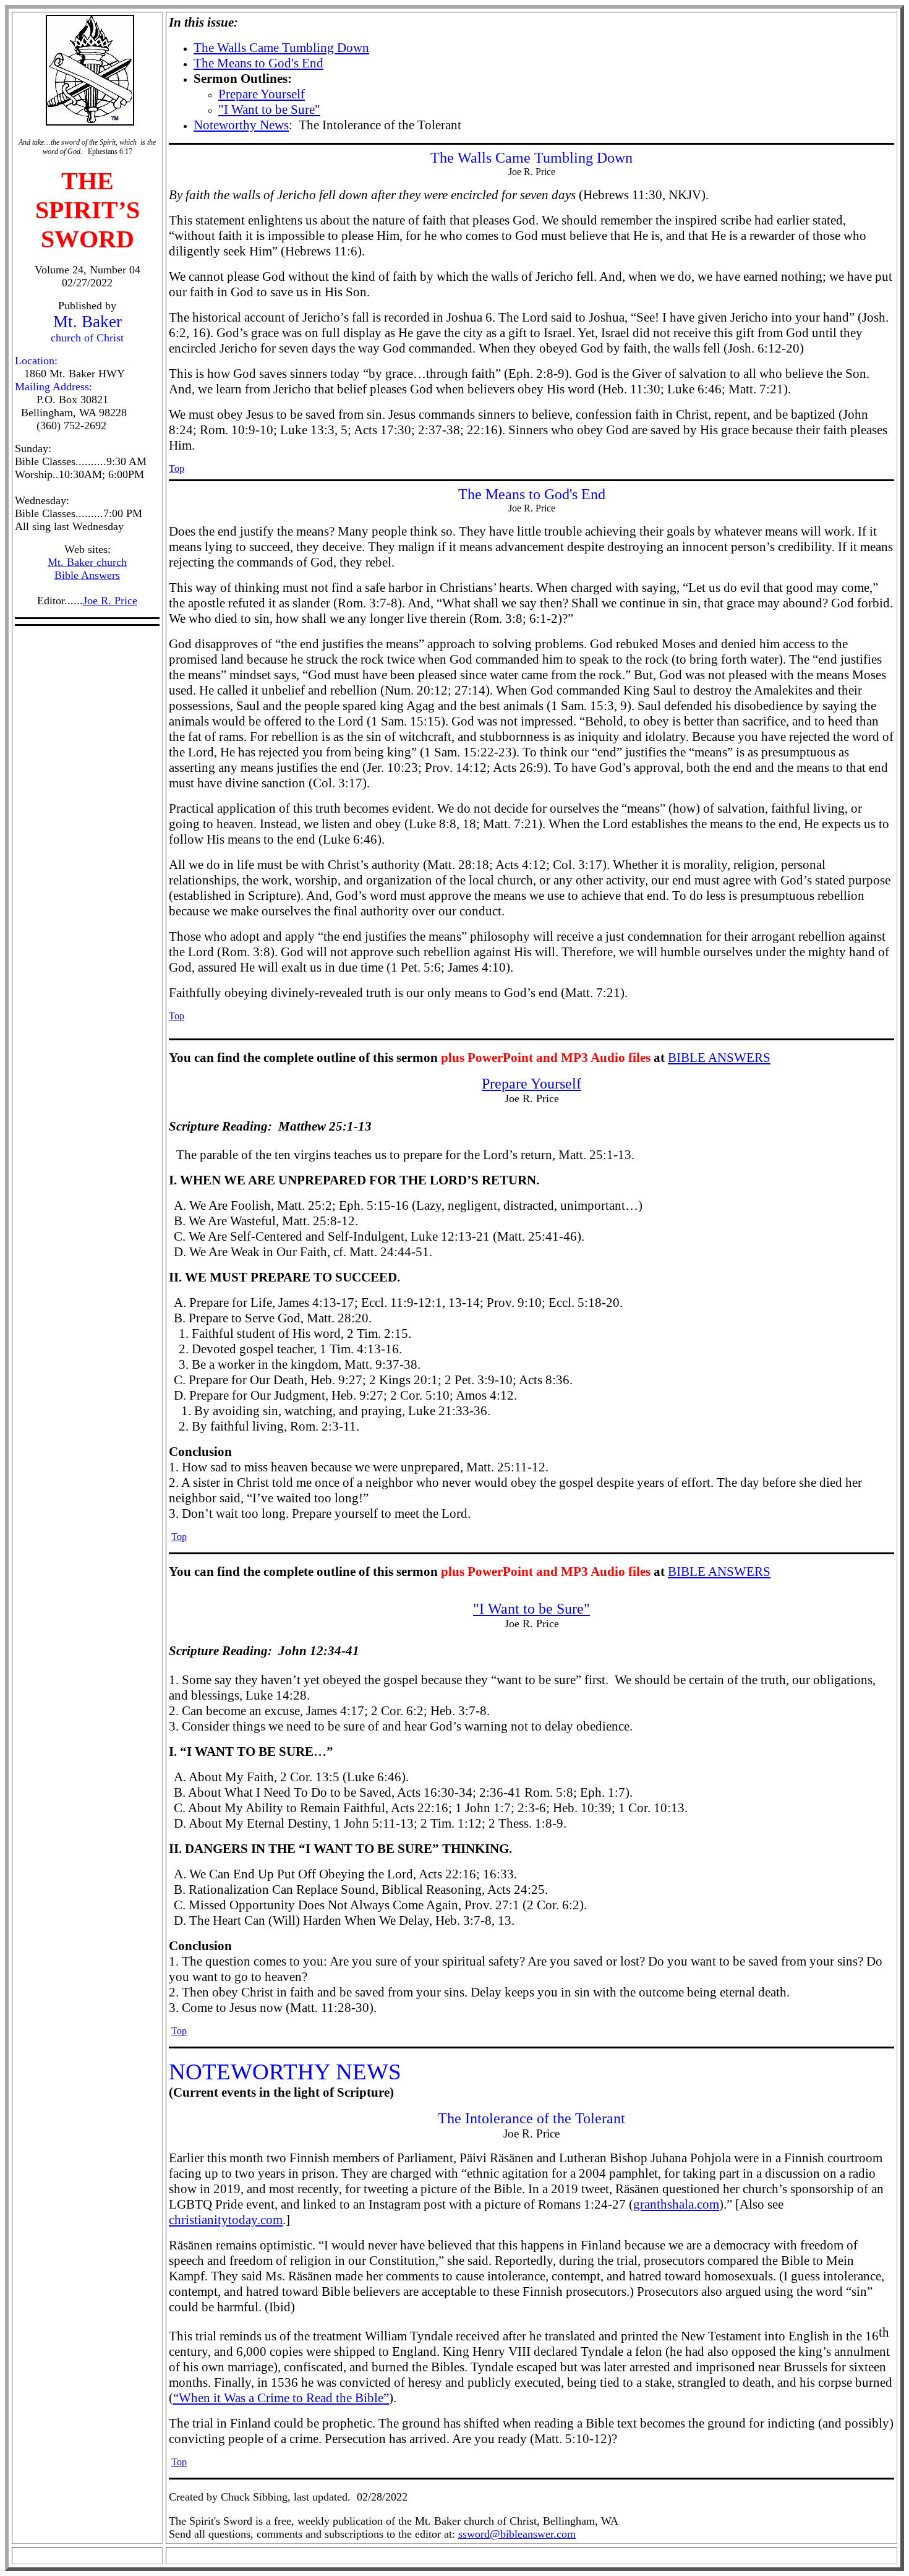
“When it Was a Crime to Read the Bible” (281, 2398)
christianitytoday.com (226, 2220)
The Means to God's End (258, 63)
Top (177, 469)
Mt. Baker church (87, 562)
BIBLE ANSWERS (719, 1058)
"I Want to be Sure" (269, 109)
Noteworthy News (241, 125)
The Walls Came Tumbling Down (281, 48)
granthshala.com (676, 2204)
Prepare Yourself (262, 94)
